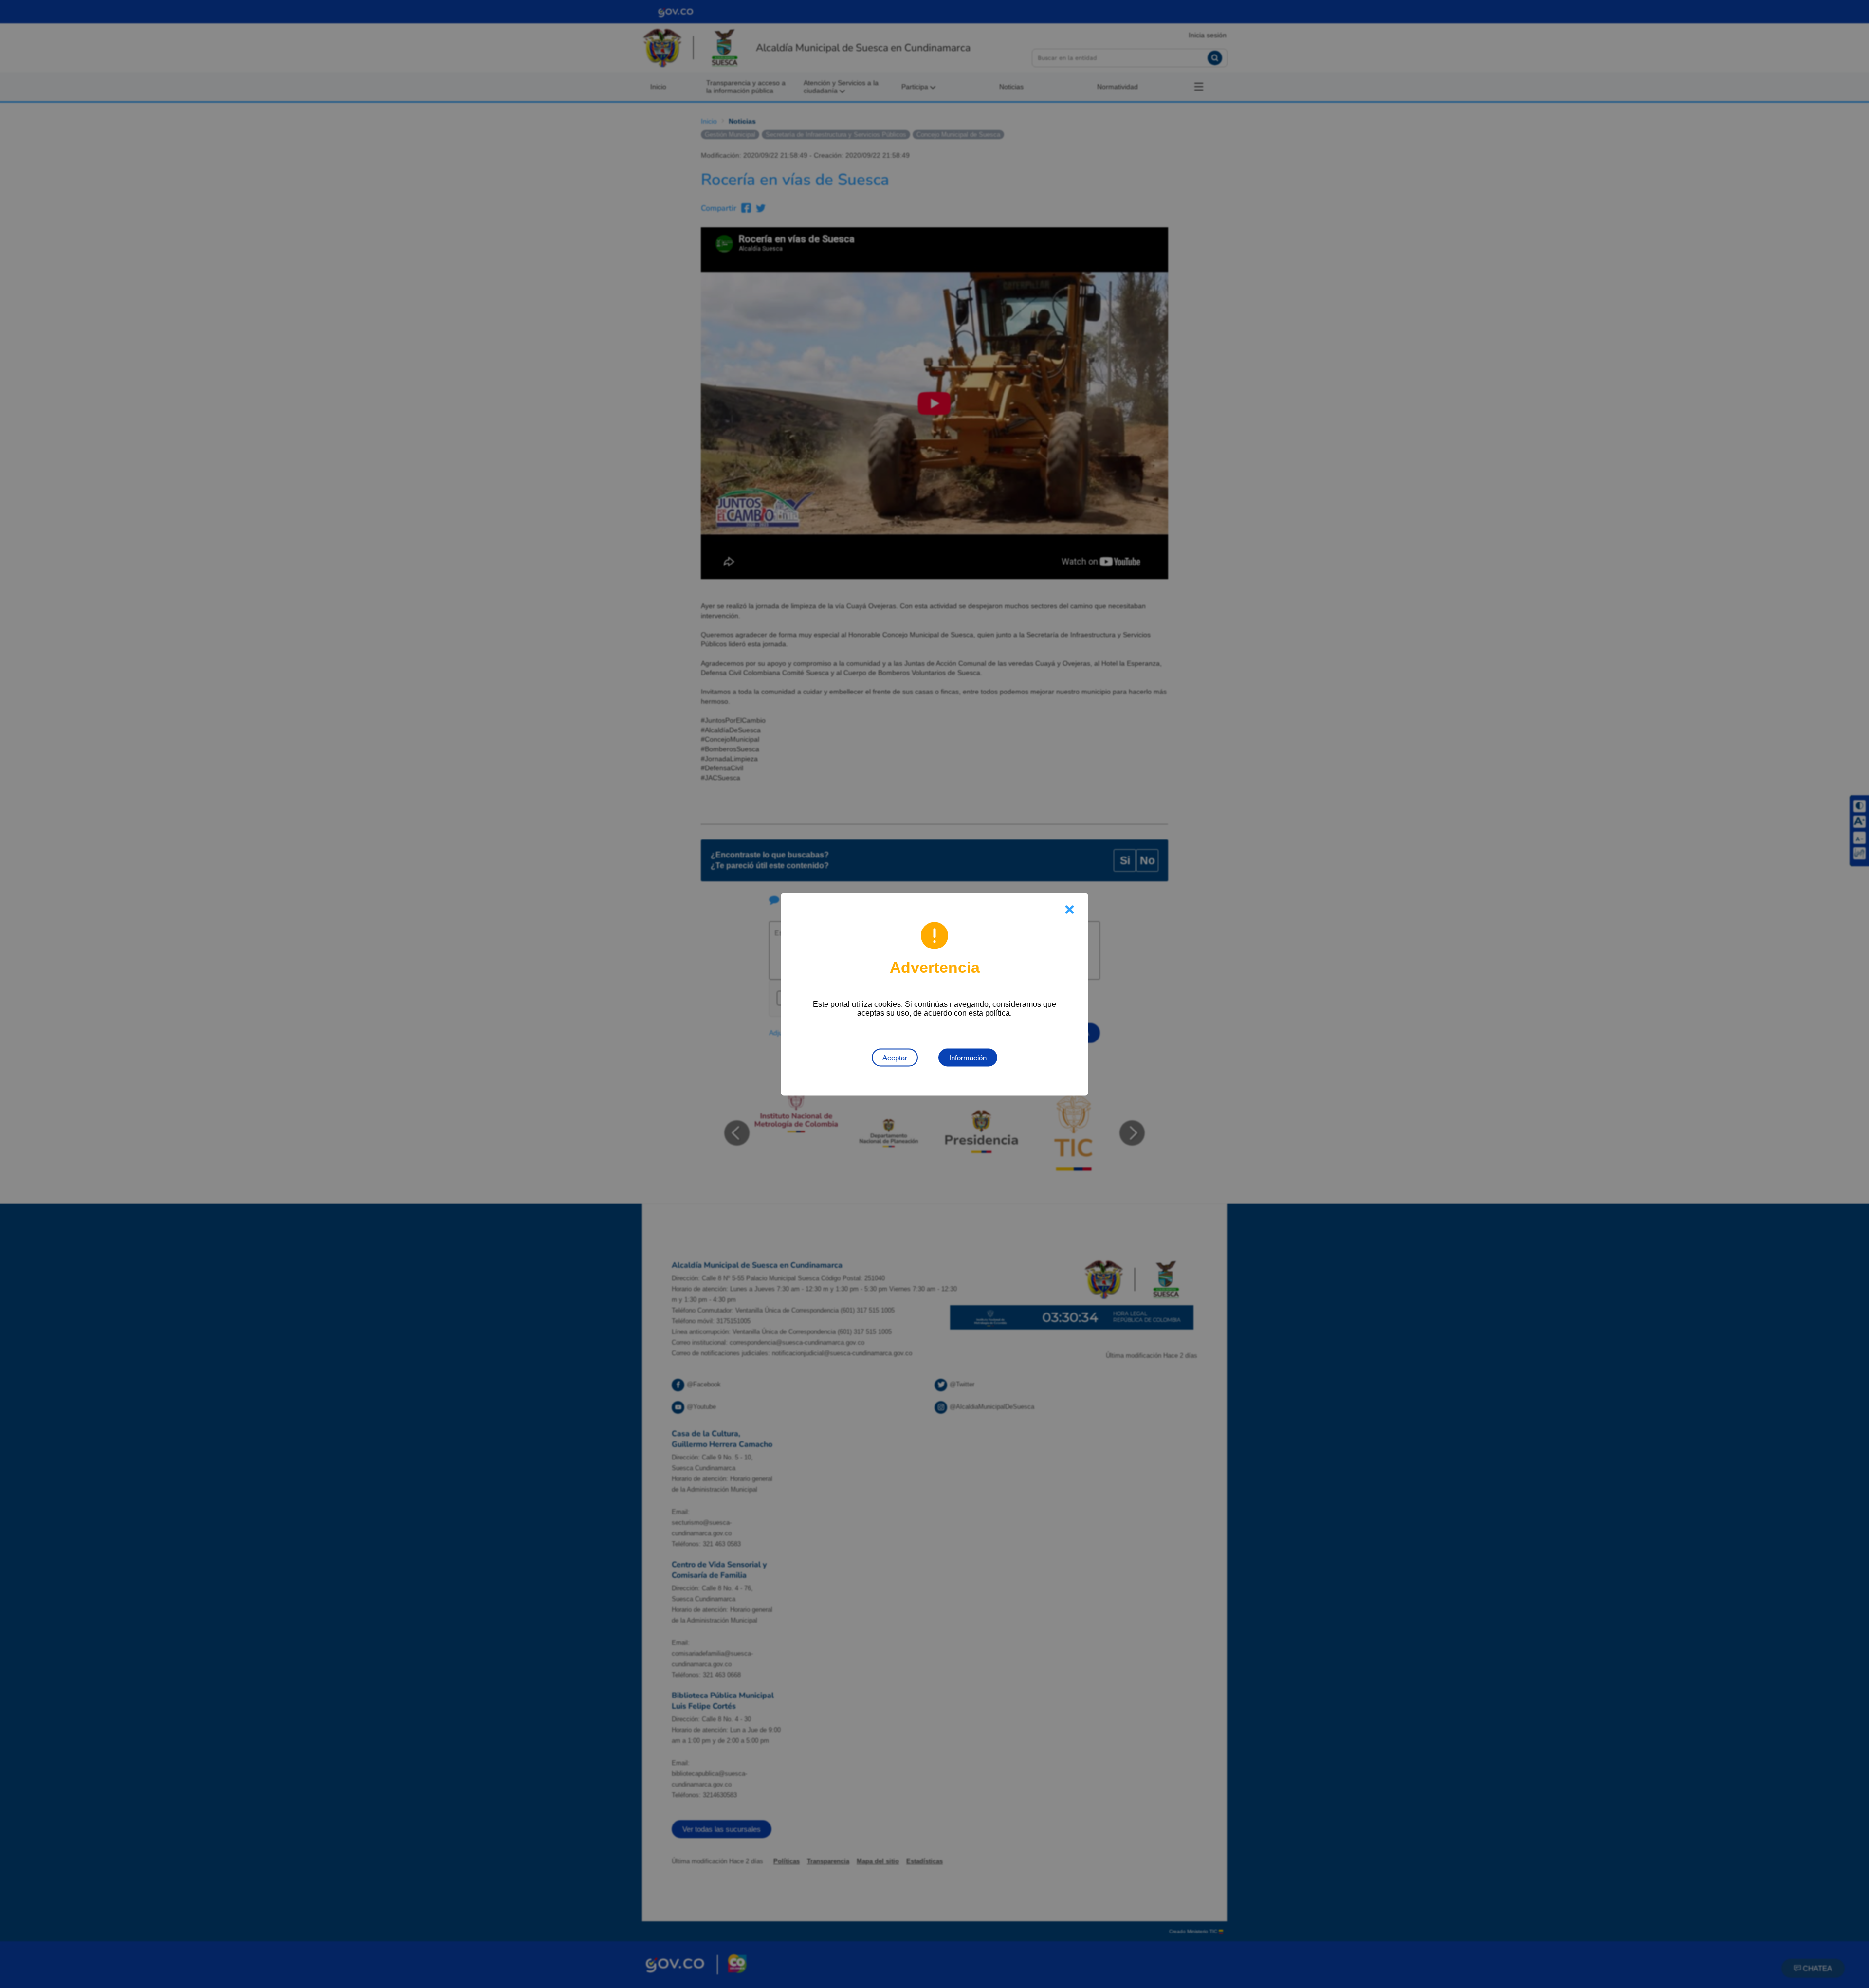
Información (968, 1057)
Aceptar (895, 1057)
